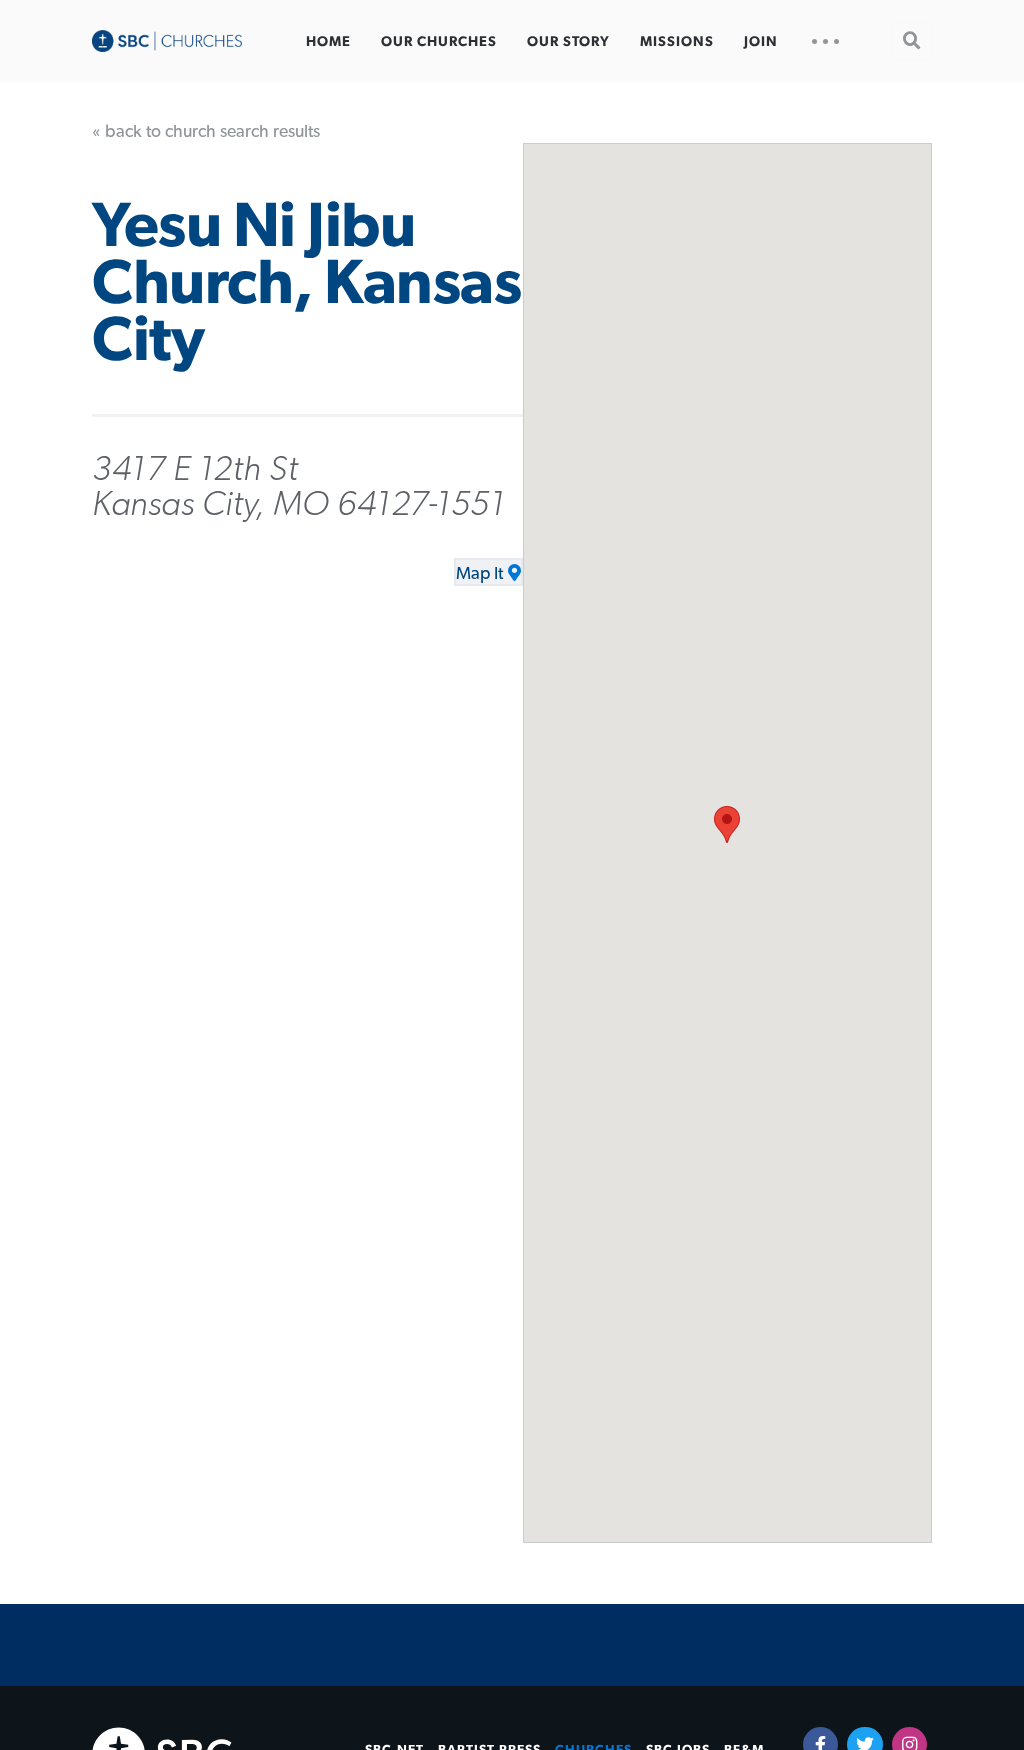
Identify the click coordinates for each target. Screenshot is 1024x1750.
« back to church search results (206, 132)
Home (328, 42)
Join (761, 42)
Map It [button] (479, 574)
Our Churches (439, 42)
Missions (677, 42)
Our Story (568, 42)
